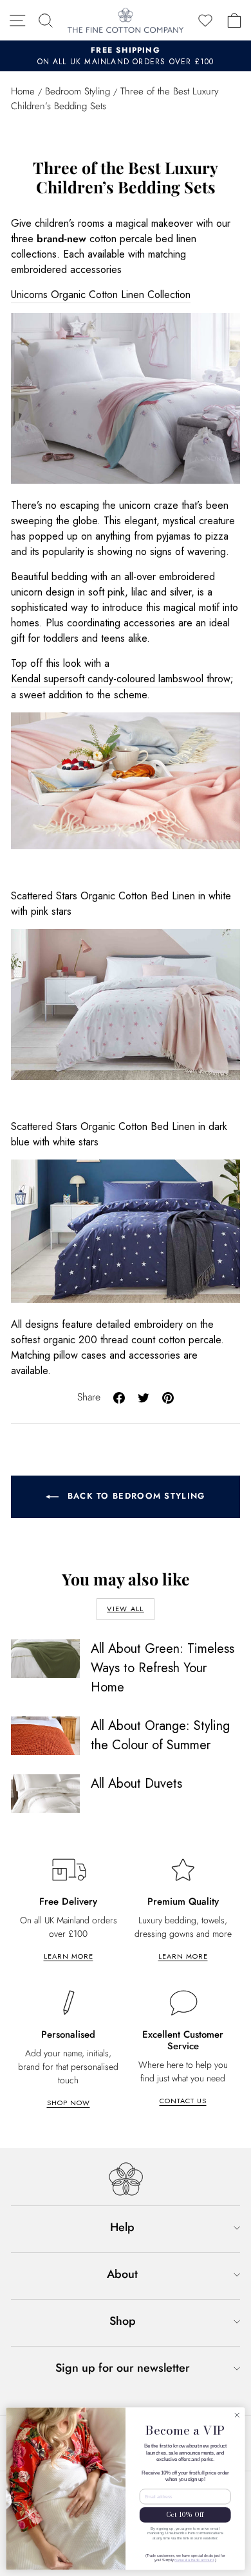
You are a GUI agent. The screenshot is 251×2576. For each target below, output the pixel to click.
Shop (123, 2321)
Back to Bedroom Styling (134, 1496)
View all (126, 1609)
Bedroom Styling (78, 91)
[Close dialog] (237, 2415)
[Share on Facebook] (119, 1396)
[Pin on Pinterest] (168, 1396)
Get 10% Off (185, 2515)
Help (122, 2227)
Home (23, 91)
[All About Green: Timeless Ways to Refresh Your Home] (45, 1659)
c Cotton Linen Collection (135, 295)
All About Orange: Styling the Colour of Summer (160, 1735)
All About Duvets (136, 1784)
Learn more (69, 1956)
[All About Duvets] (45, 1794)
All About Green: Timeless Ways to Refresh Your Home (163, 1668)
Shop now (69, 2103)
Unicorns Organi (46, 295)
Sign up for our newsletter (123, 2368)
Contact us (183, 2101)
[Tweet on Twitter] (144, 1396)
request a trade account (194, 2560)
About (122, 2274)
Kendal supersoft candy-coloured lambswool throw (121, 679)
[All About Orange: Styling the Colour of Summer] (45, 1736)
